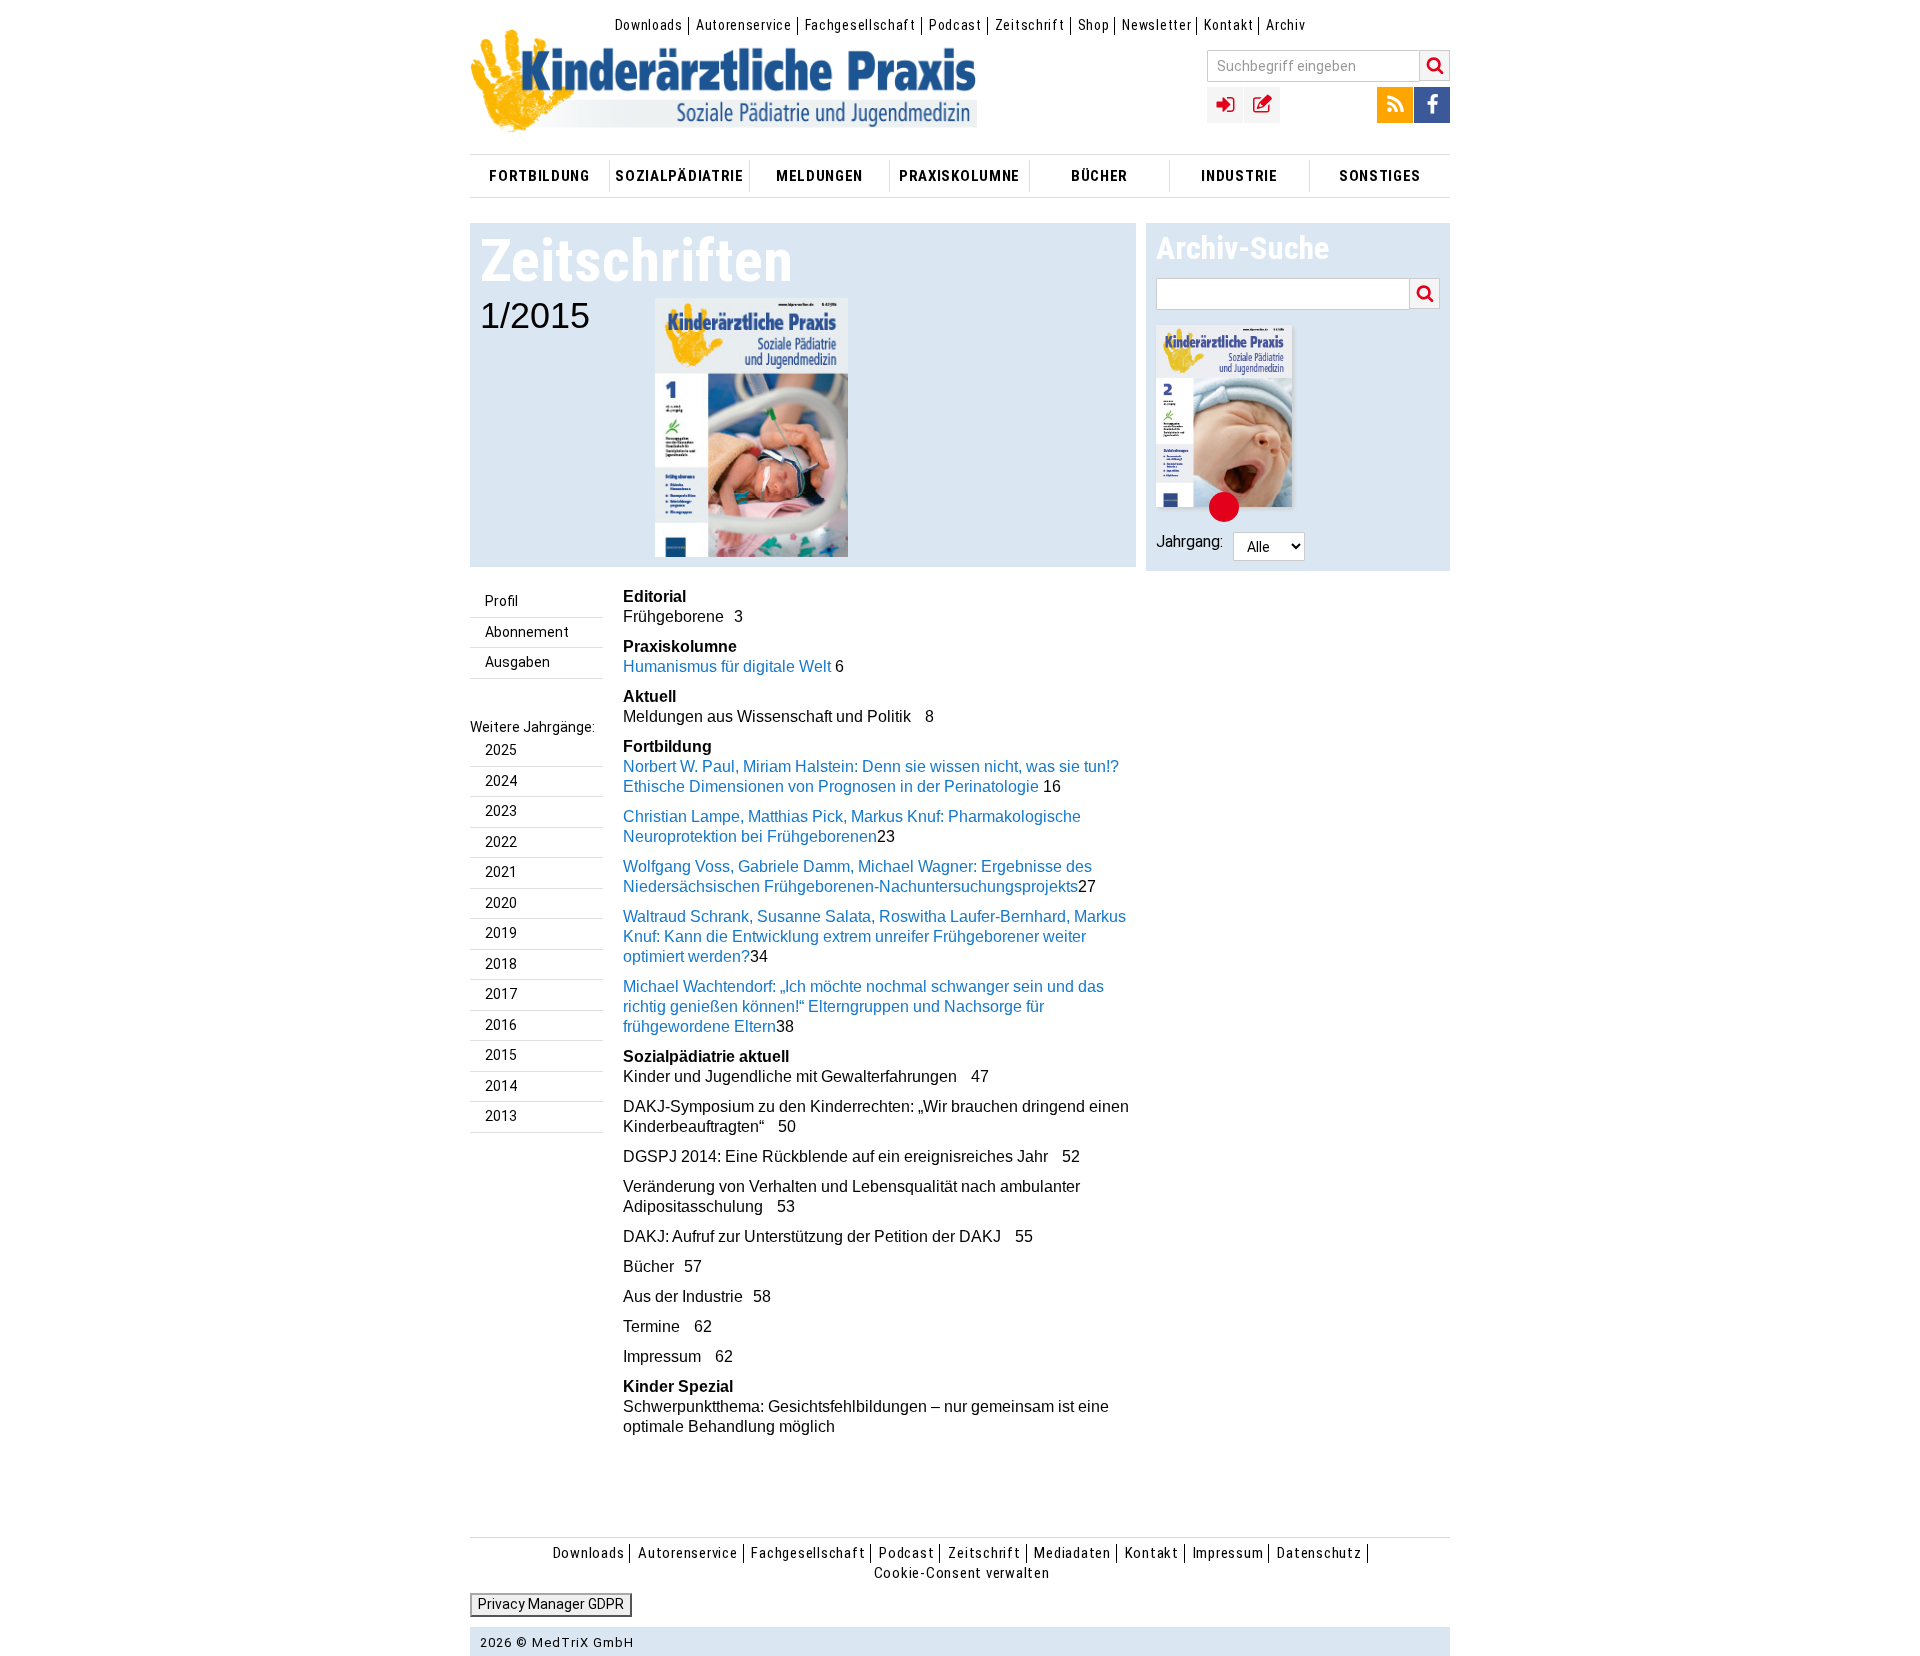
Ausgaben (517, 662)
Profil (501, 601)
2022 (501, 842)
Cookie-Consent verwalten (962, 1573)
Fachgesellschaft (860, 25)
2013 (501, 1116)
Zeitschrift (1030, 25)
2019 (501, 933)
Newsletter (1156, 25)
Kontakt (1228, 25)
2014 (501, 1086)
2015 (501, 1055)
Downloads (649, 25)
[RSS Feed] (1395, 105)
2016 (501, 1025)
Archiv (1285, 25)
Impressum (1228, 1553)
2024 (501, 781)
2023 (501, 811)
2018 (501, 964)
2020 (501, 903)
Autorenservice (744, 25)
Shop (1094, 25)
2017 (501, 994)
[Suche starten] (1435, 65)
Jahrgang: (1189, 541)
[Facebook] (1432, 105)
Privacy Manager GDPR (551, 1604)
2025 (501, 750)
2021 (501, 872)
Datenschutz (1319, 1553)
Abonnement (527, 632)
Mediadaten (1072, 1553)
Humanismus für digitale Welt (727, 666)
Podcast (955, 25)
